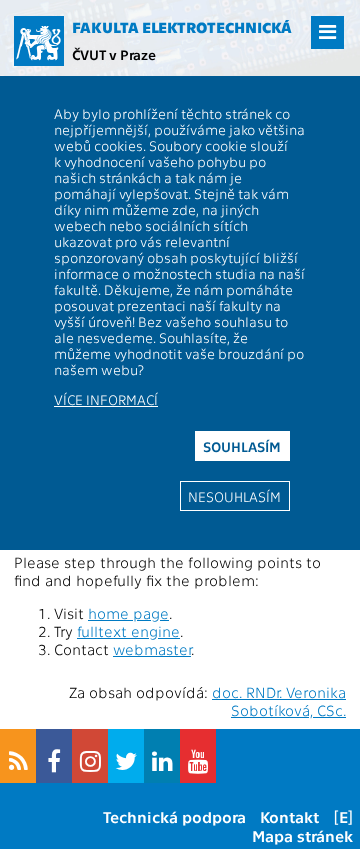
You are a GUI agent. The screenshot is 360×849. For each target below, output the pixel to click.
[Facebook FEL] (54, 756)
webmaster (152, 649)
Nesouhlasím (234, 496)
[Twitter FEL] (126, 756)
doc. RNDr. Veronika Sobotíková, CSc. (279, 701)
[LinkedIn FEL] (162, 756)
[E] (343, 816)
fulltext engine (128, 631)
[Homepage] (39, 41)
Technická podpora (174, 816)
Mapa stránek (302, 835)
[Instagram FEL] (90, 756)
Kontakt (289, 816)
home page (128, 613)
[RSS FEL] (18, 756)
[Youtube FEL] (198, 756)
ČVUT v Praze (114, 54)
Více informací (106, 399)
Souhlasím (242, 446)
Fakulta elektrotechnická (182, 27)
